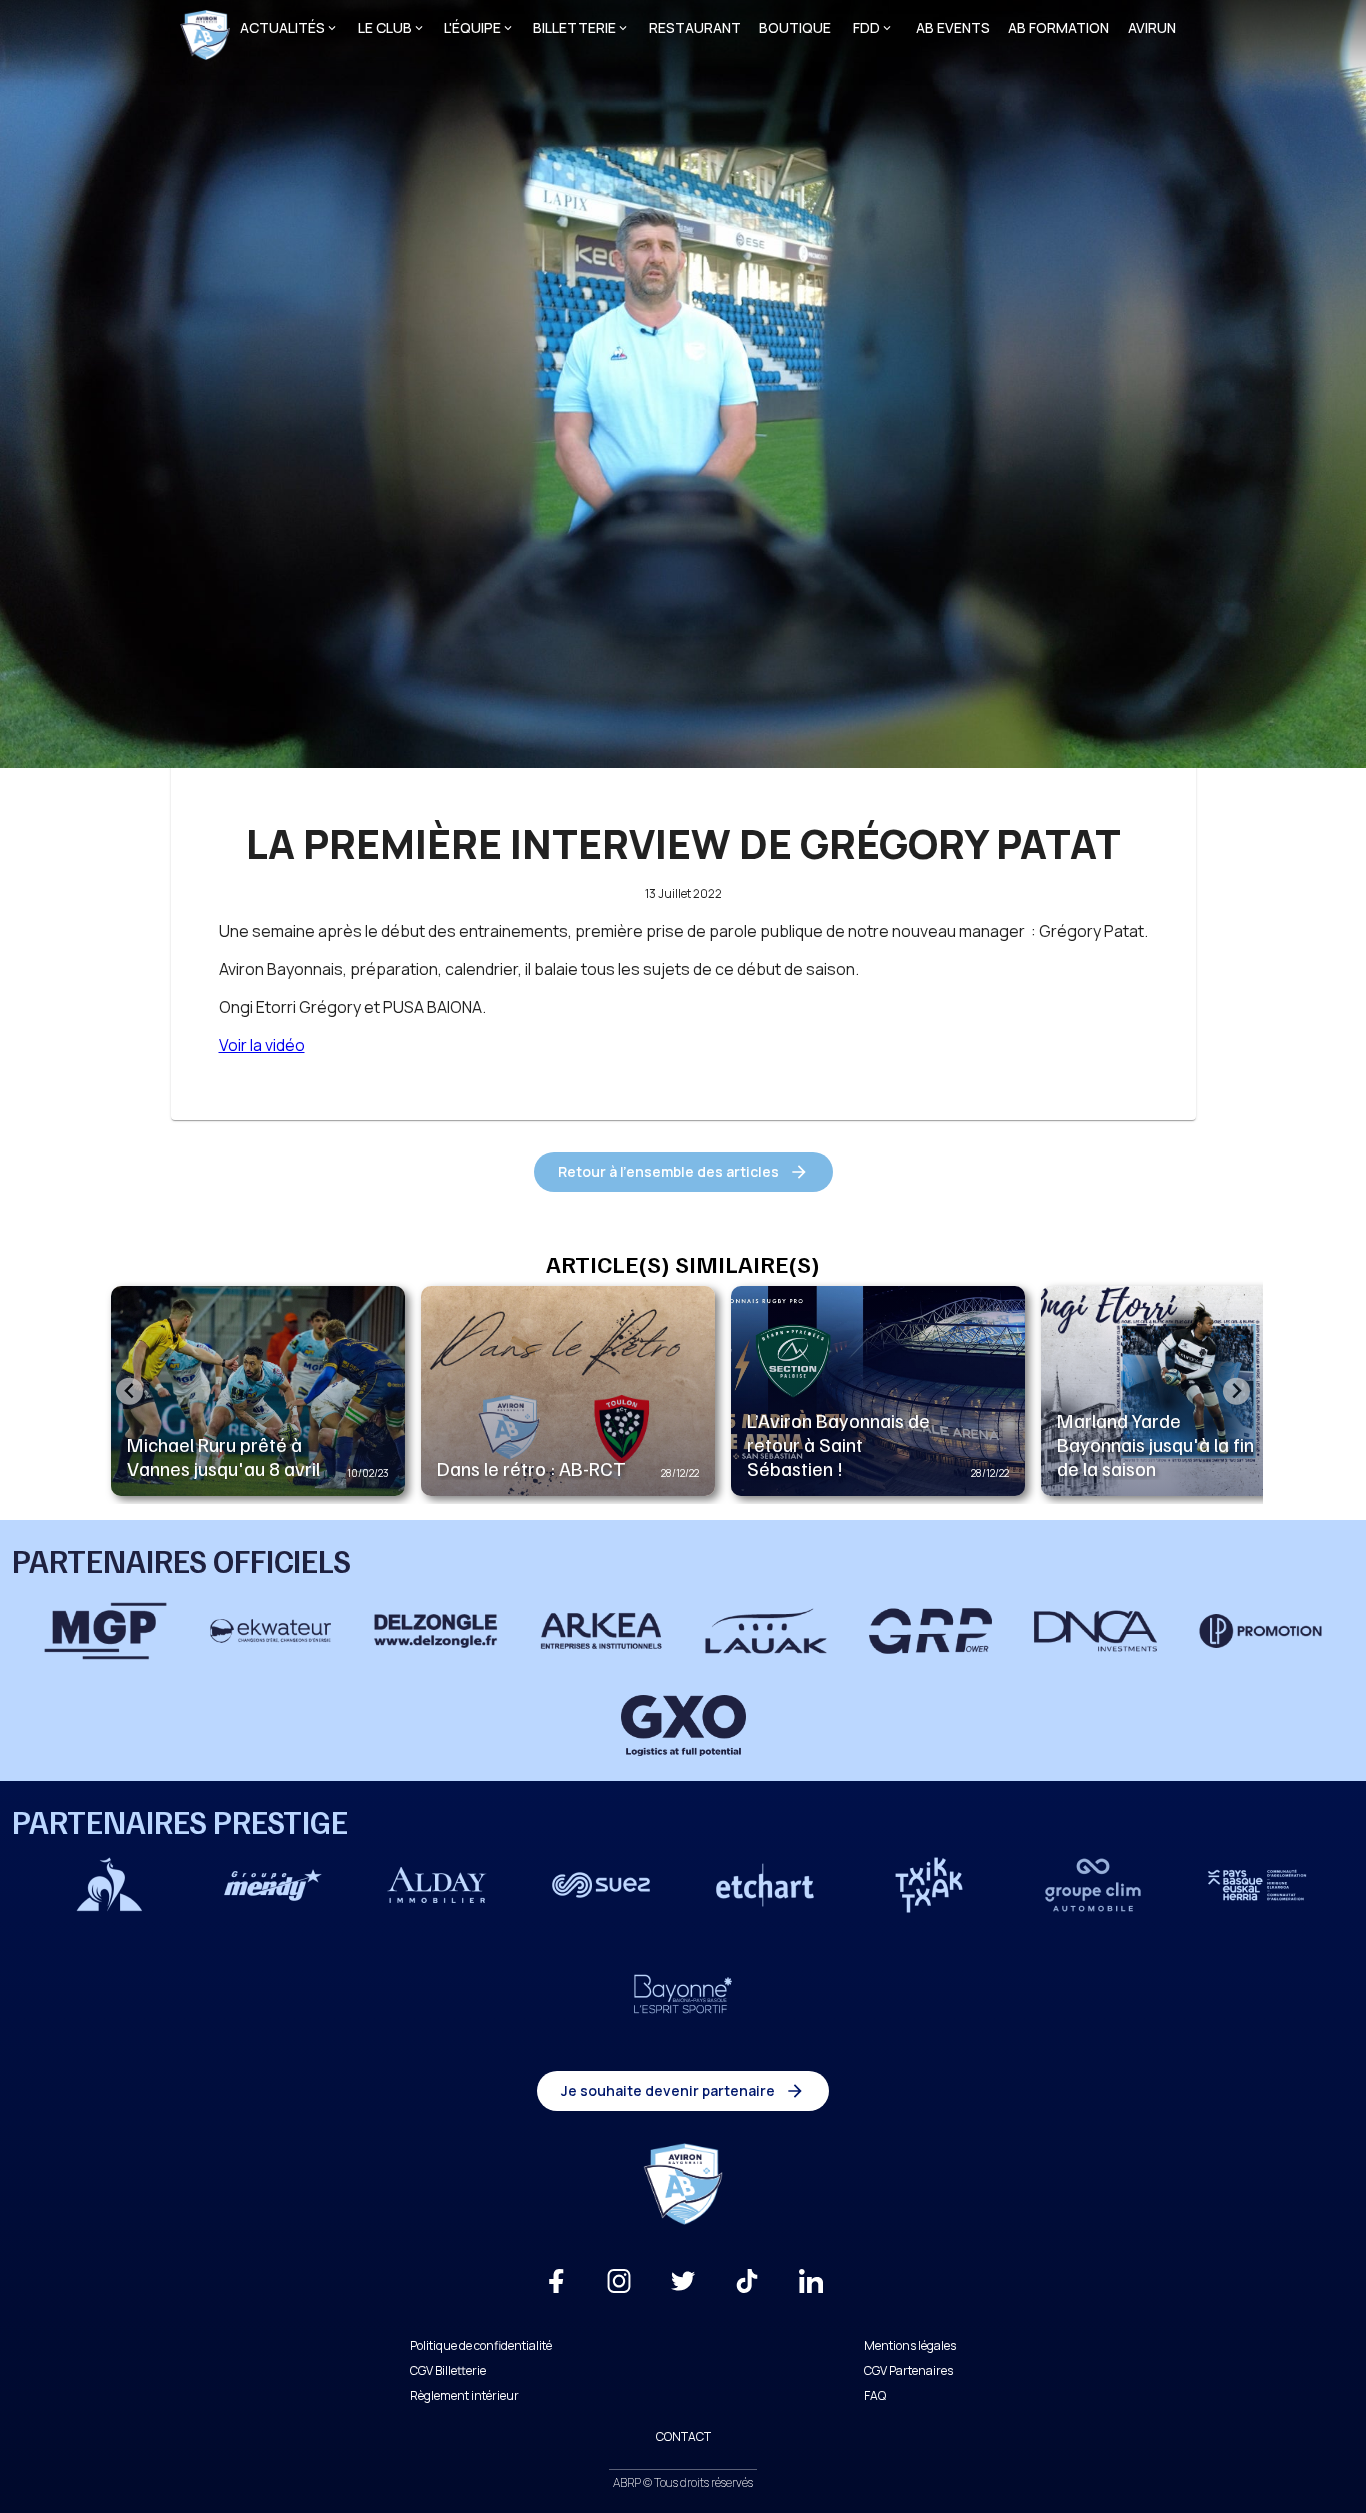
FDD (866, 27)
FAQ (875, 2395)
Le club (385, 27)
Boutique (795, 27)
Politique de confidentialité (481, 2345)
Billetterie (574, 27)
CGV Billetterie (448, 2370)
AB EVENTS (953, 27)
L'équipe (472, 27)
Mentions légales (910, 2345)
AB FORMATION (1058, 27)
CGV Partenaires (908, 2370)
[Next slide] (1236, 1391)
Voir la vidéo (262, 1045)
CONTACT (683, 2436)
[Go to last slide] (129, 1391)
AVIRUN (1152, 27)
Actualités (282, 27)
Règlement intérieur (464, 2395)
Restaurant (695, 27)
